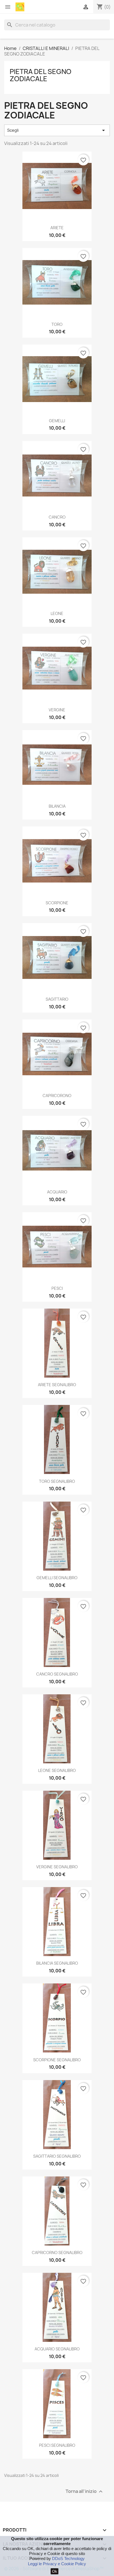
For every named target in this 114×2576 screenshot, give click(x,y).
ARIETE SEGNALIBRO (57, 1385)
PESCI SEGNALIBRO (57, 2445)
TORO (57, 324)
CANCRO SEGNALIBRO (57, 1674)
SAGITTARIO (57, 999)
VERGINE (57, 710)
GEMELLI (57, 421)
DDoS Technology (68, 2558)
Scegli (57, 130)
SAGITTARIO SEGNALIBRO (57, 2156)
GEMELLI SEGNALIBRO (57, 1578)
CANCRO (57, 517)
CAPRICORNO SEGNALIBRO (57, 2253)
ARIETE (57, 228)
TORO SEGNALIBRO (57, 1481)
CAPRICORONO (57, 1096)
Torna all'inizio (85, 2492)
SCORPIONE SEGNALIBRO (57, 2060)
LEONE (57, 613)
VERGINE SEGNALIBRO (57, 1867)
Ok (55, 2571)
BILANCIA (57, 806)
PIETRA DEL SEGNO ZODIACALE (41, 75)
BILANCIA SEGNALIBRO (57, 1963)
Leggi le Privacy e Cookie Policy (57, 2564)
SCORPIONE (57, 903)
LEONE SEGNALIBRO (57, 1770)
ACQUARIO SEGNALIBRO (57, 2349)
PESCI (57, 1288)
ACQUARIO (57, 1192)
